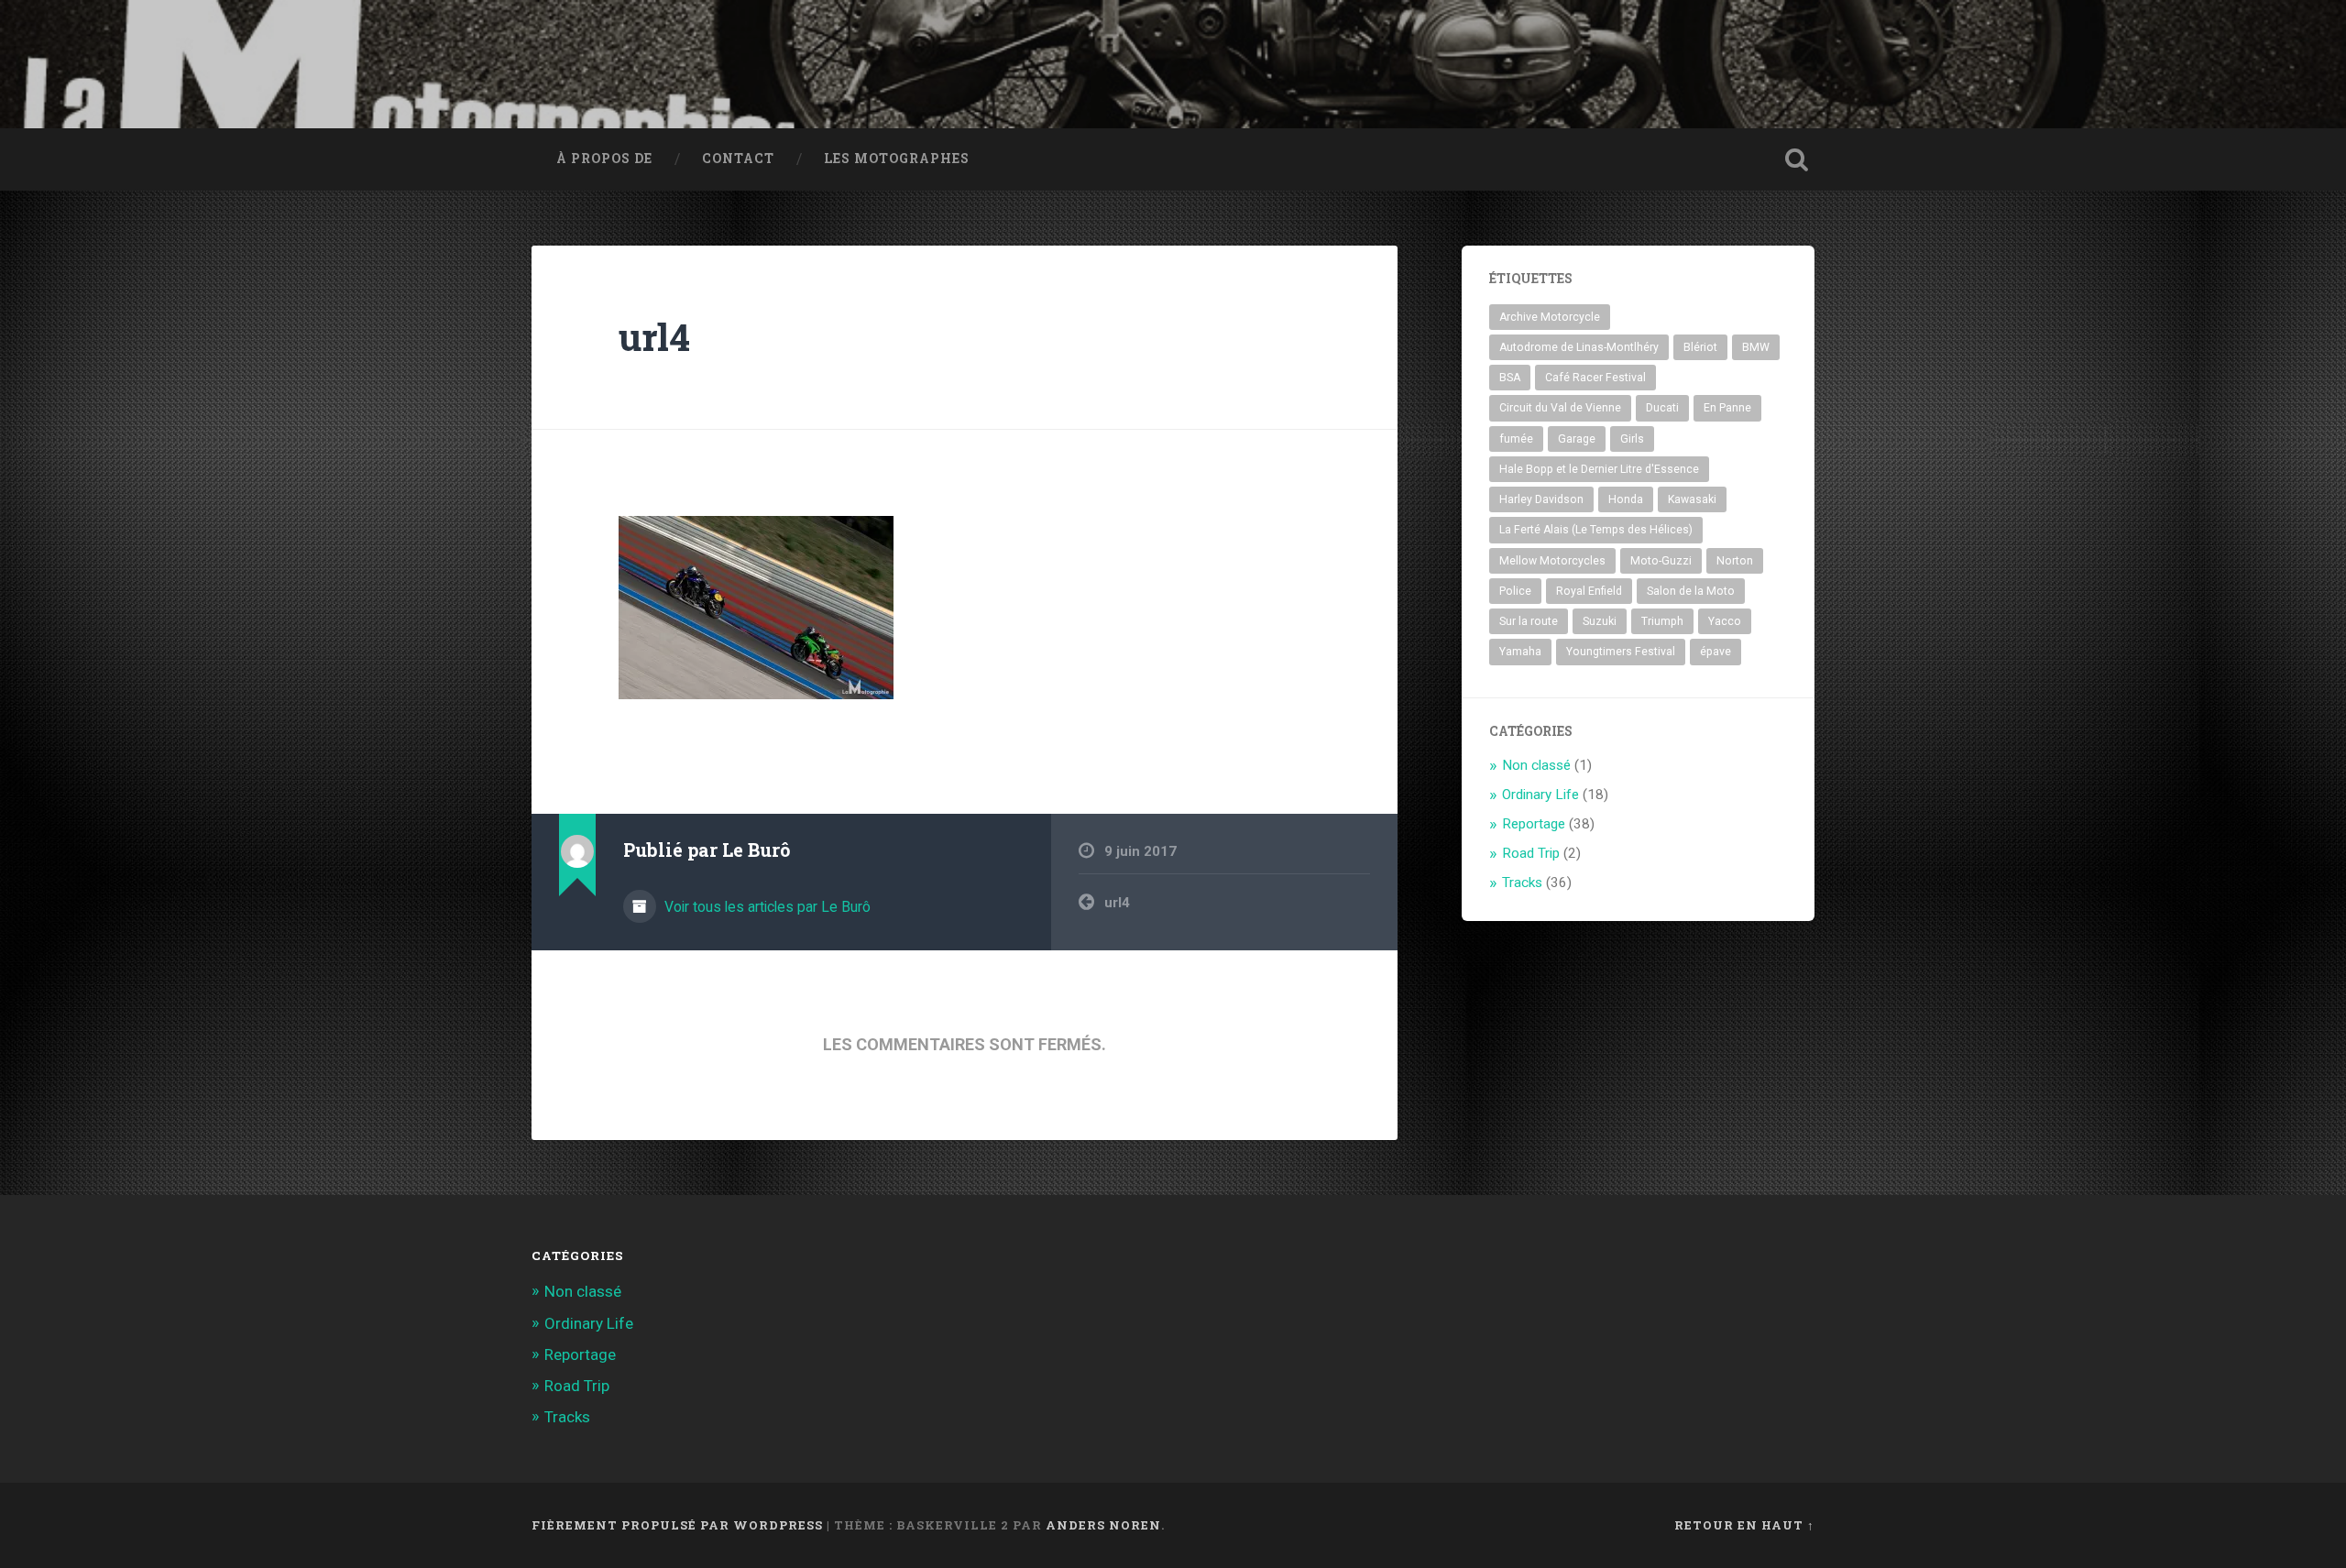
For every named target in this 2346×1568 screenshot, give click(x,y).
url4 (654, 337)
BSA (1510, 378)
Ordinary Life (1540, 795)
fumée (1516, 439)
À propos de (604, 159)
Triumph (1662, 621)
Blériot (1700, 347)
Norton (1735, 561)
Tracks (1522, 883)
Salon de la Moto (1691, 591)
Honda (1626, 499)
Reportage (1534, 824)
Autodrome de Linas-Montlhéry (1579, 347)
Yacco (1725, 621)
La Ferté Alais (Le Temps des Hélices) (1596, 530)
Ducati (1662, 408)
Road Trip (1531, 853)
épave (1716, 652)
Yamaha (1520, 652)
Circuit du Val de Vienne (1560, 408)
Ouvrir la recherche (1796, 159)
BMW (1756, 347)
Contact (738, 159)
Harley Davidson (1541, 499)
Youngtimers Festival (1621, 652)
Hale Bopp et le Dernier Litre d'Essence (1599, 469)
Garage (1577, 439)
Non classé (1536, 765)
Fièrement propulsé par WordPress (677, 1525)
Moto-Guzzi (1661, 561)
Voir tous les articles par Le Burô (766, 907)
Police (1515, 591)
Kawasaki (1692, 499)
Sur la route (1529, 621)
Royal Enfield (1589, 591)
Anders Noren (1103, 1525)
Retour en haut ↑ (1744, 1525)
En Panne (1727, 408)
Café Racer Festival (1595, 378)
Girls (1632, 439)
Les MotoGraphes (897, 159)
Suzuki (1600, 621)
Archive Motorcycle (1550, 317)
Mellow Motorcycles (1552, 561)
